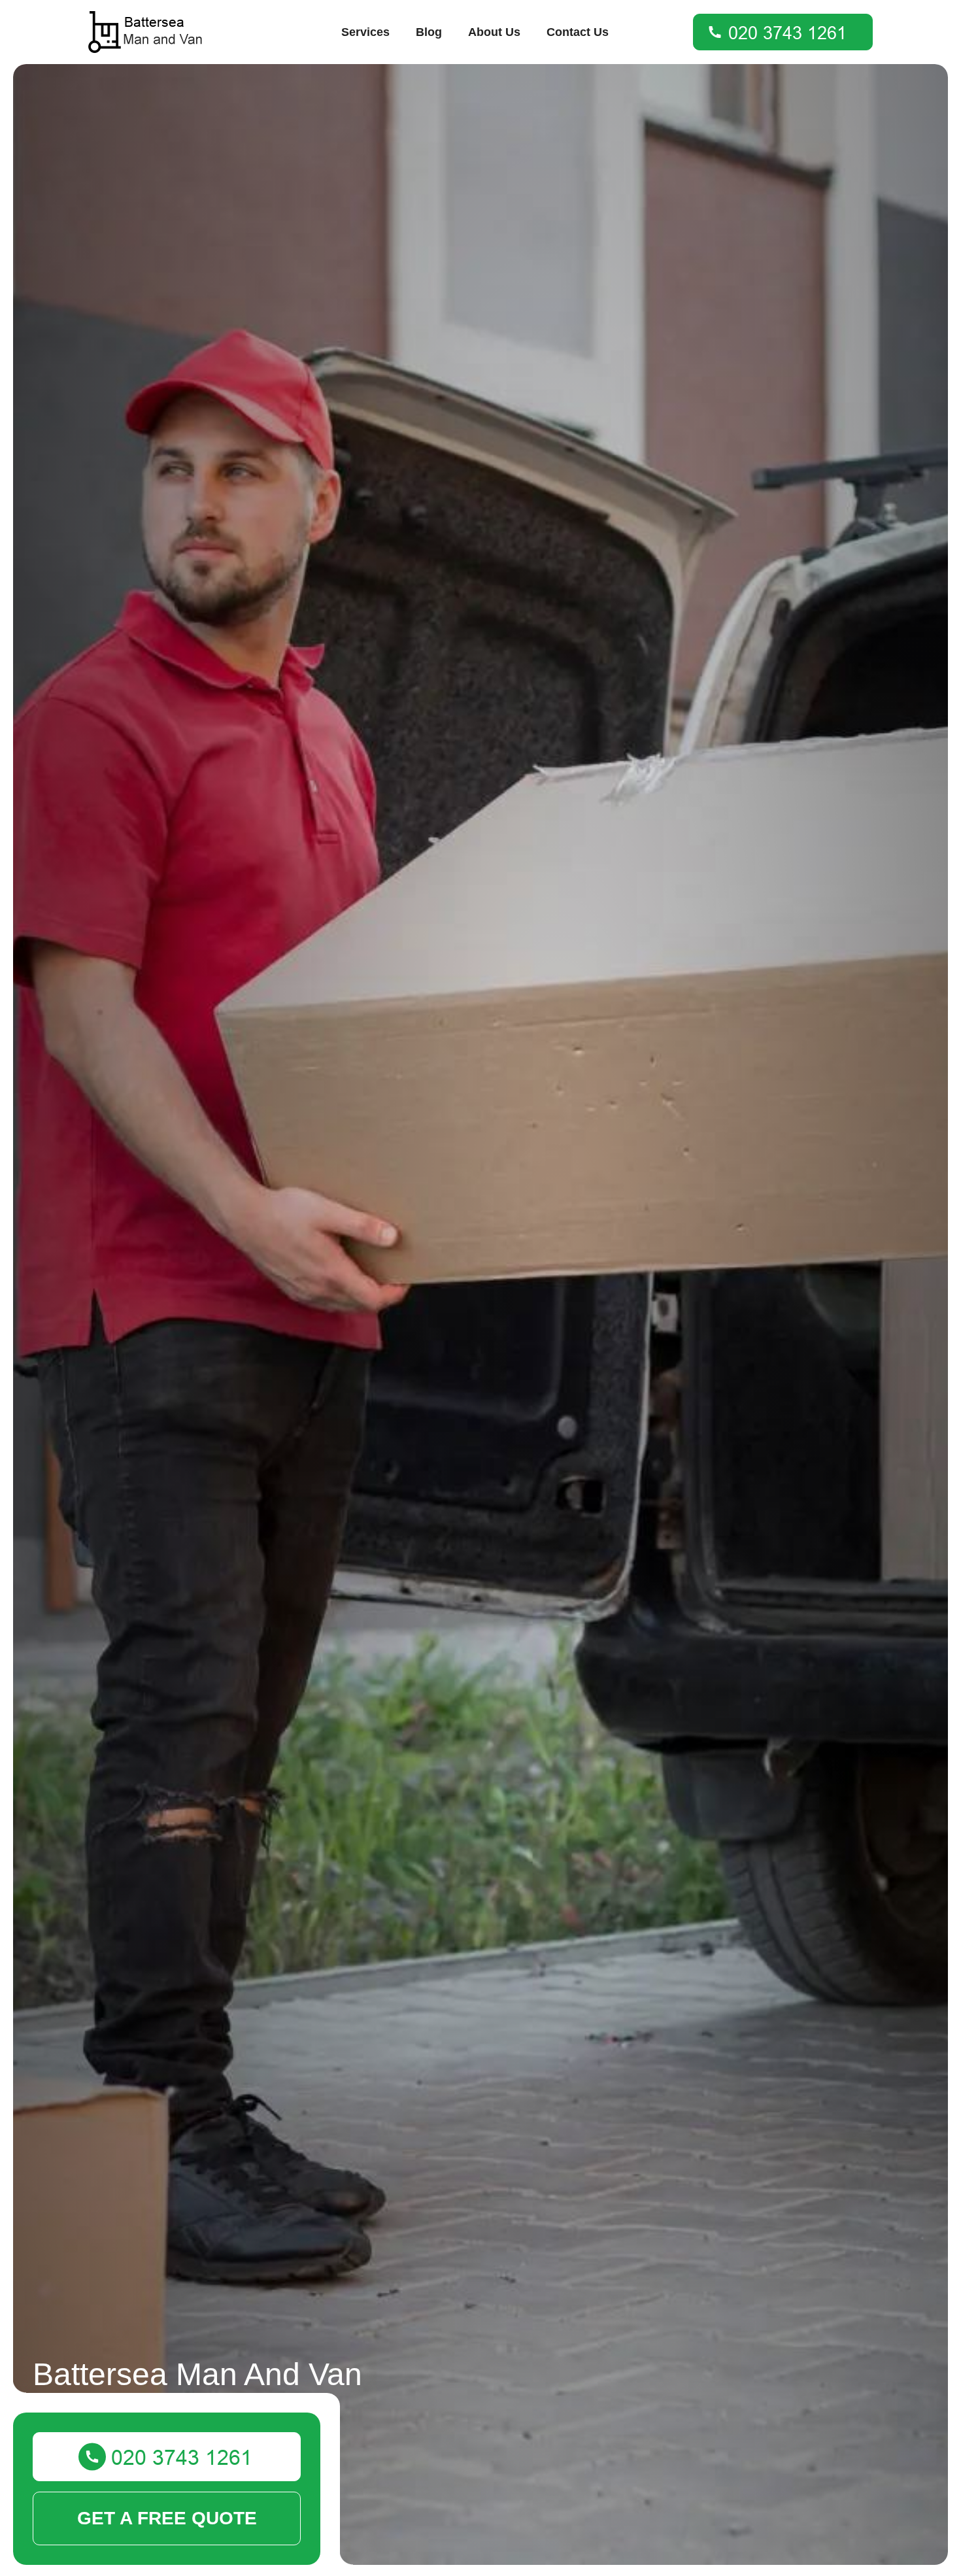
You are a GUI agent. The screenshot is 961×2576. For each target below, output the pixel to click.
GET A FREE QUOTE (167, 2518)
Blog (429, 32)
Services (365, 32)
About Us (494, 32)
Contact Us (578, 32)
